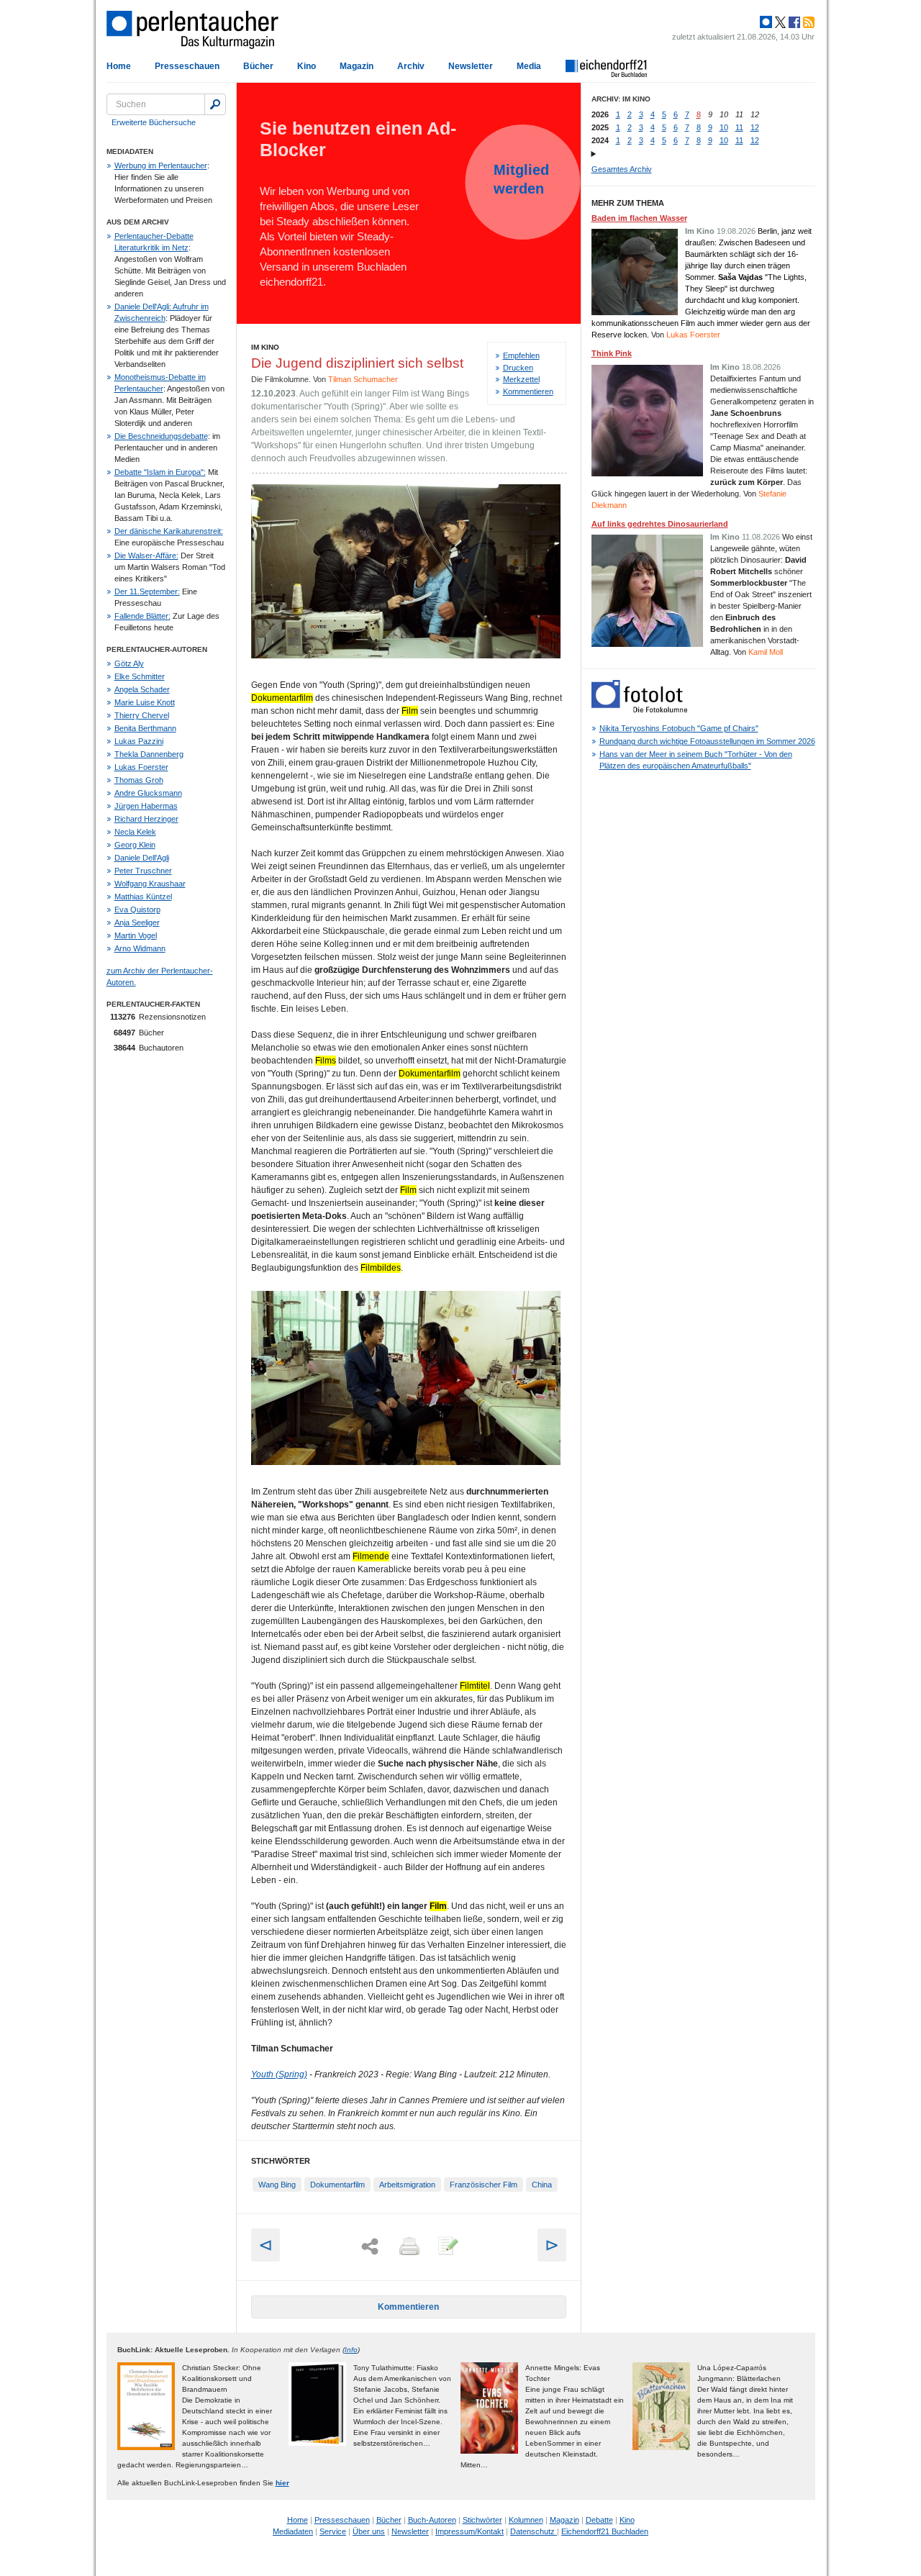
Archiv (411, 66)
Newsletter (471, 66)
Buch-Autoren (432, 2520)
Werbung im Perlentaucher (161, 165)
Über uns (369, 2531)
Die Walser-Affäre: (146, 555)
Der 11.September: (147, 591)
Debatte (599, 2520)
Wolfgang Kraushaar (150, 884)
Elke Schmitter (140, 676)
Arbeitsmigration (407, 2185)
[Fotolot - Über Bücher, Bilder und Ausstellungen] (639, 709)
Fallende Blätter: (142, 616)
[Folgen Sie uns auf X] (779, 22)
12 (755, 127)
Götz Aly (129, 663)
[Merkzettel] (447, 2247)
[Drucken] (408, 2247)
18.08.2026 (761, 367)
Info (351, 2350)
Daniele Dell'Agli (142, 858)
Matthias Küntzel (143, 897)
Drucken (518, 368)
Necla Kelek (135, 832)
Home (119, 66)
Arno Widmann (140, 948)
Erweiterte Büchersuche (154, 122)
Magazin (357, 66)
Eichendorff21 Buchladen (605, 2531)
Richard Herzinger (146, 819)
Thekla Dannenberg (149, 754)
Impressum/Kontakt (469, 2531)
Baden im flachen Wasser (639, 218)
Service (333, 2531)
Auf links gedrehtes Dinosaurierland (660, 524)
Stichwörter (482, 2520)
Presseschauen (187, 66)
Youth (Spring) (279, 2074)
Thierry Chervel (142, 715)
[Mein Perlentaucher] (766, 22)
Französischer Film (484, 2185)
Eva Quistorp (137, 910)
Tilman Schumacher (363, 379)
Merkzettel (521, 379)
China (542, 2185)
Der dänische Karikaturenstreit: (169, 531)
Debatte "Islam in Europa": (160, 472)
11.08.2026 (761, 537)
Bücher (258, 66)
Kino (307, 66)
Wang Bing (277, 2185)
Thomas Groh (139, 780)
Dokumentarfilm (337, 2185)
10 (724, 127)
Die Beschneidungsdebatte (161, 436)
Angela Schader (142, 689)
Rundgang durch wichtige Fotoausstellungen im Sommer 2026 (707, 741)
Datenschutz (534, 2531)
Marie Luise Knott (145, 702)
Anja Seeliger (137, 922)
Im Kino (265, 347)
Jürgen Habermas (146, 806)
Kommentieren (528, 391)
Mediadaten (293, 2531)
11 (739, 127)
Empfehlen (521, 355)
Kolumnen (526, 2520)
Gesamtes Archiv (622, 169)
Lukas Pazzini (139, 741)
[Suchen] (215, 104)
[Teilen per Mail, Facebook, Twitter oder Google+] (370, 2247)
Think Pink (612, 353)
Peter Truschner (143, 871)
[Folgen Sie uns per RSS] (807, 22)
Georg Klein (135, 845)
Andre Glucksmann (148, 793)
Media (529, 66)
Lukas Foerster (141, 767)
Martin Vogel (136, 935)
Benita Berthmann (145, 728)
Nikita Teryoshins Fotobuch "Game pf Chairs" (679, 728)
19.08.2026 (736, 231)
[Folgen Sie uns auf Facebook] (793, 22)
